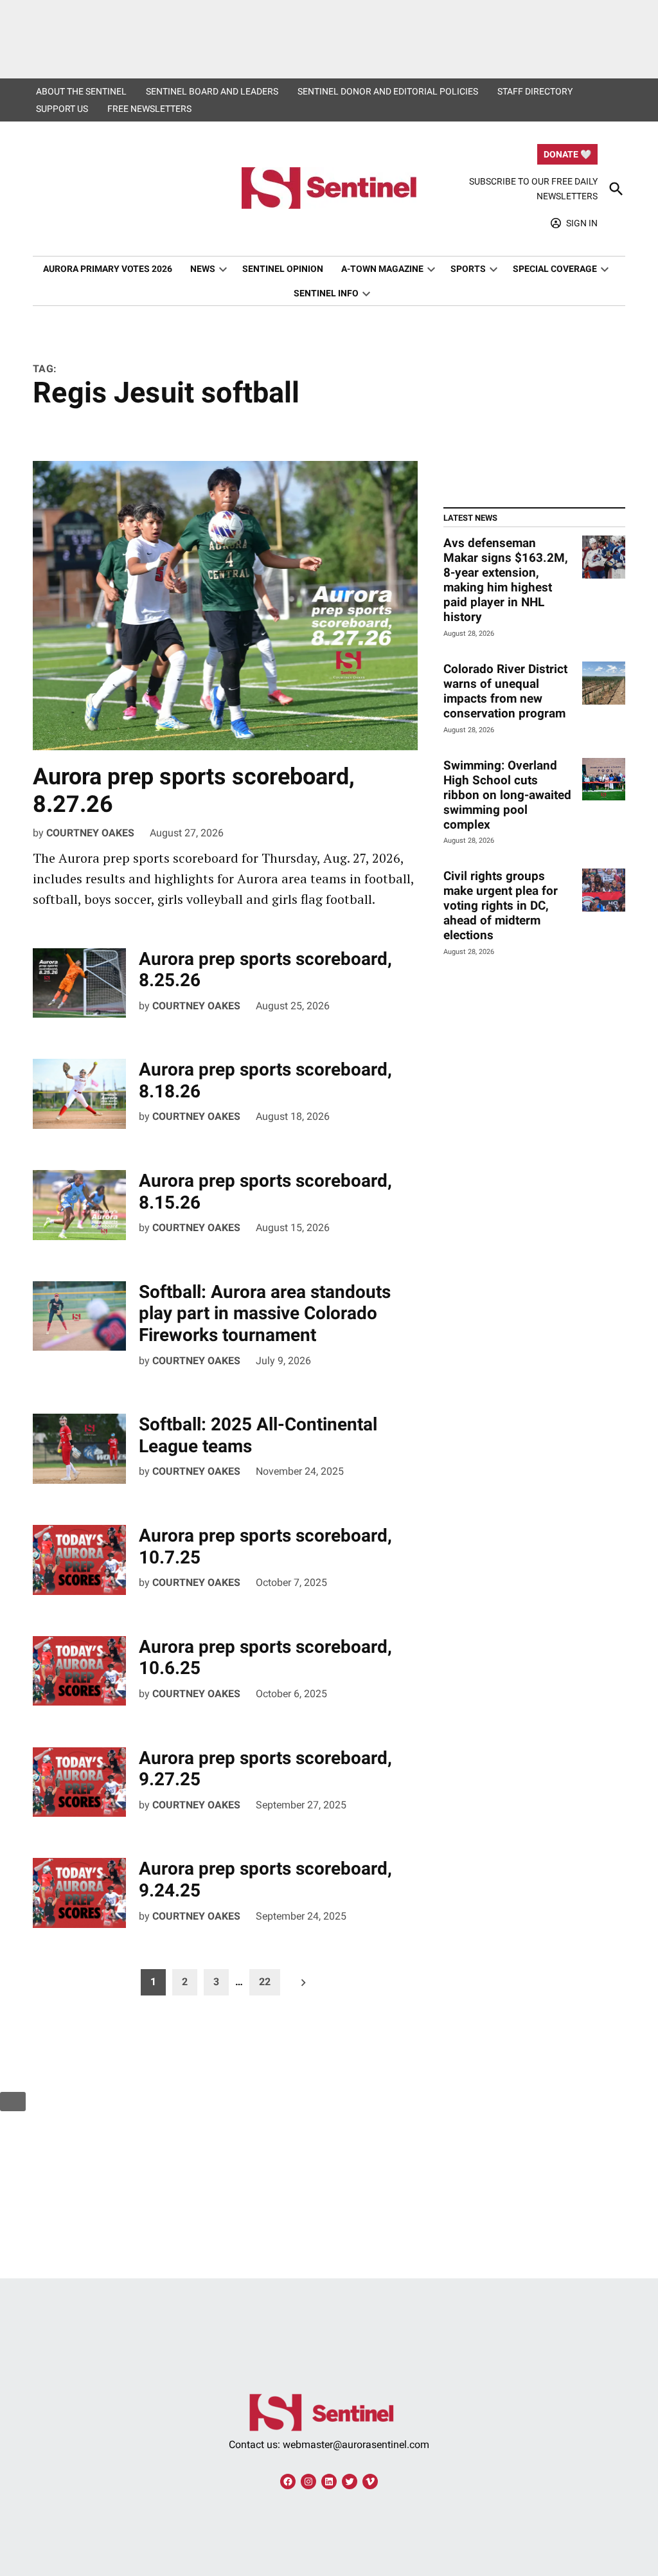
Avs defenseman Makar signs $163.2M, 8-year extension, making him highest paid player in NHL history (506, 580)
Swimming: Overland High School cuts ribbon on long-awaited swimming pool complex (507, 795)
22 (265, 1982)
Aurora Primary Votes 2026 (108, 269)
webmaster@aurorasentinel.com (356, 2445)
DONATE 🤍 (567, 154)
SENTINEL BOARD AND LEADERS (212, 91)
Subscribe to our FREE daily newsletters (533, 188)
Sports (468, 269)
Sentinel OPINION (283, 269)
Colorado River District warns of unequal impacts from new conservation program (505, 691)
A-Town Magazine (382, 269)
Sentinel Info (326, 293)
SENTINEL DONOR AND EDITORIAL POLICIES (388, 91)
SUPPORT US (62, 109)
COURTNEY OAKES (90, 833)
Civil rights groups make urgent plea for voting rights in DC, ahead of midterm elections (501, 905)
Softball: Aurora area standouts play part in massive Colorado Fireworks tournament (265, 1313)
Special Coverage (555, 269)
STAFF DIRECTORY (535, 91)
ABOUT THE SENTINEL (81, 91)
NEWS (203, 269)
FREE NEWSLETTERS (149, 109)
